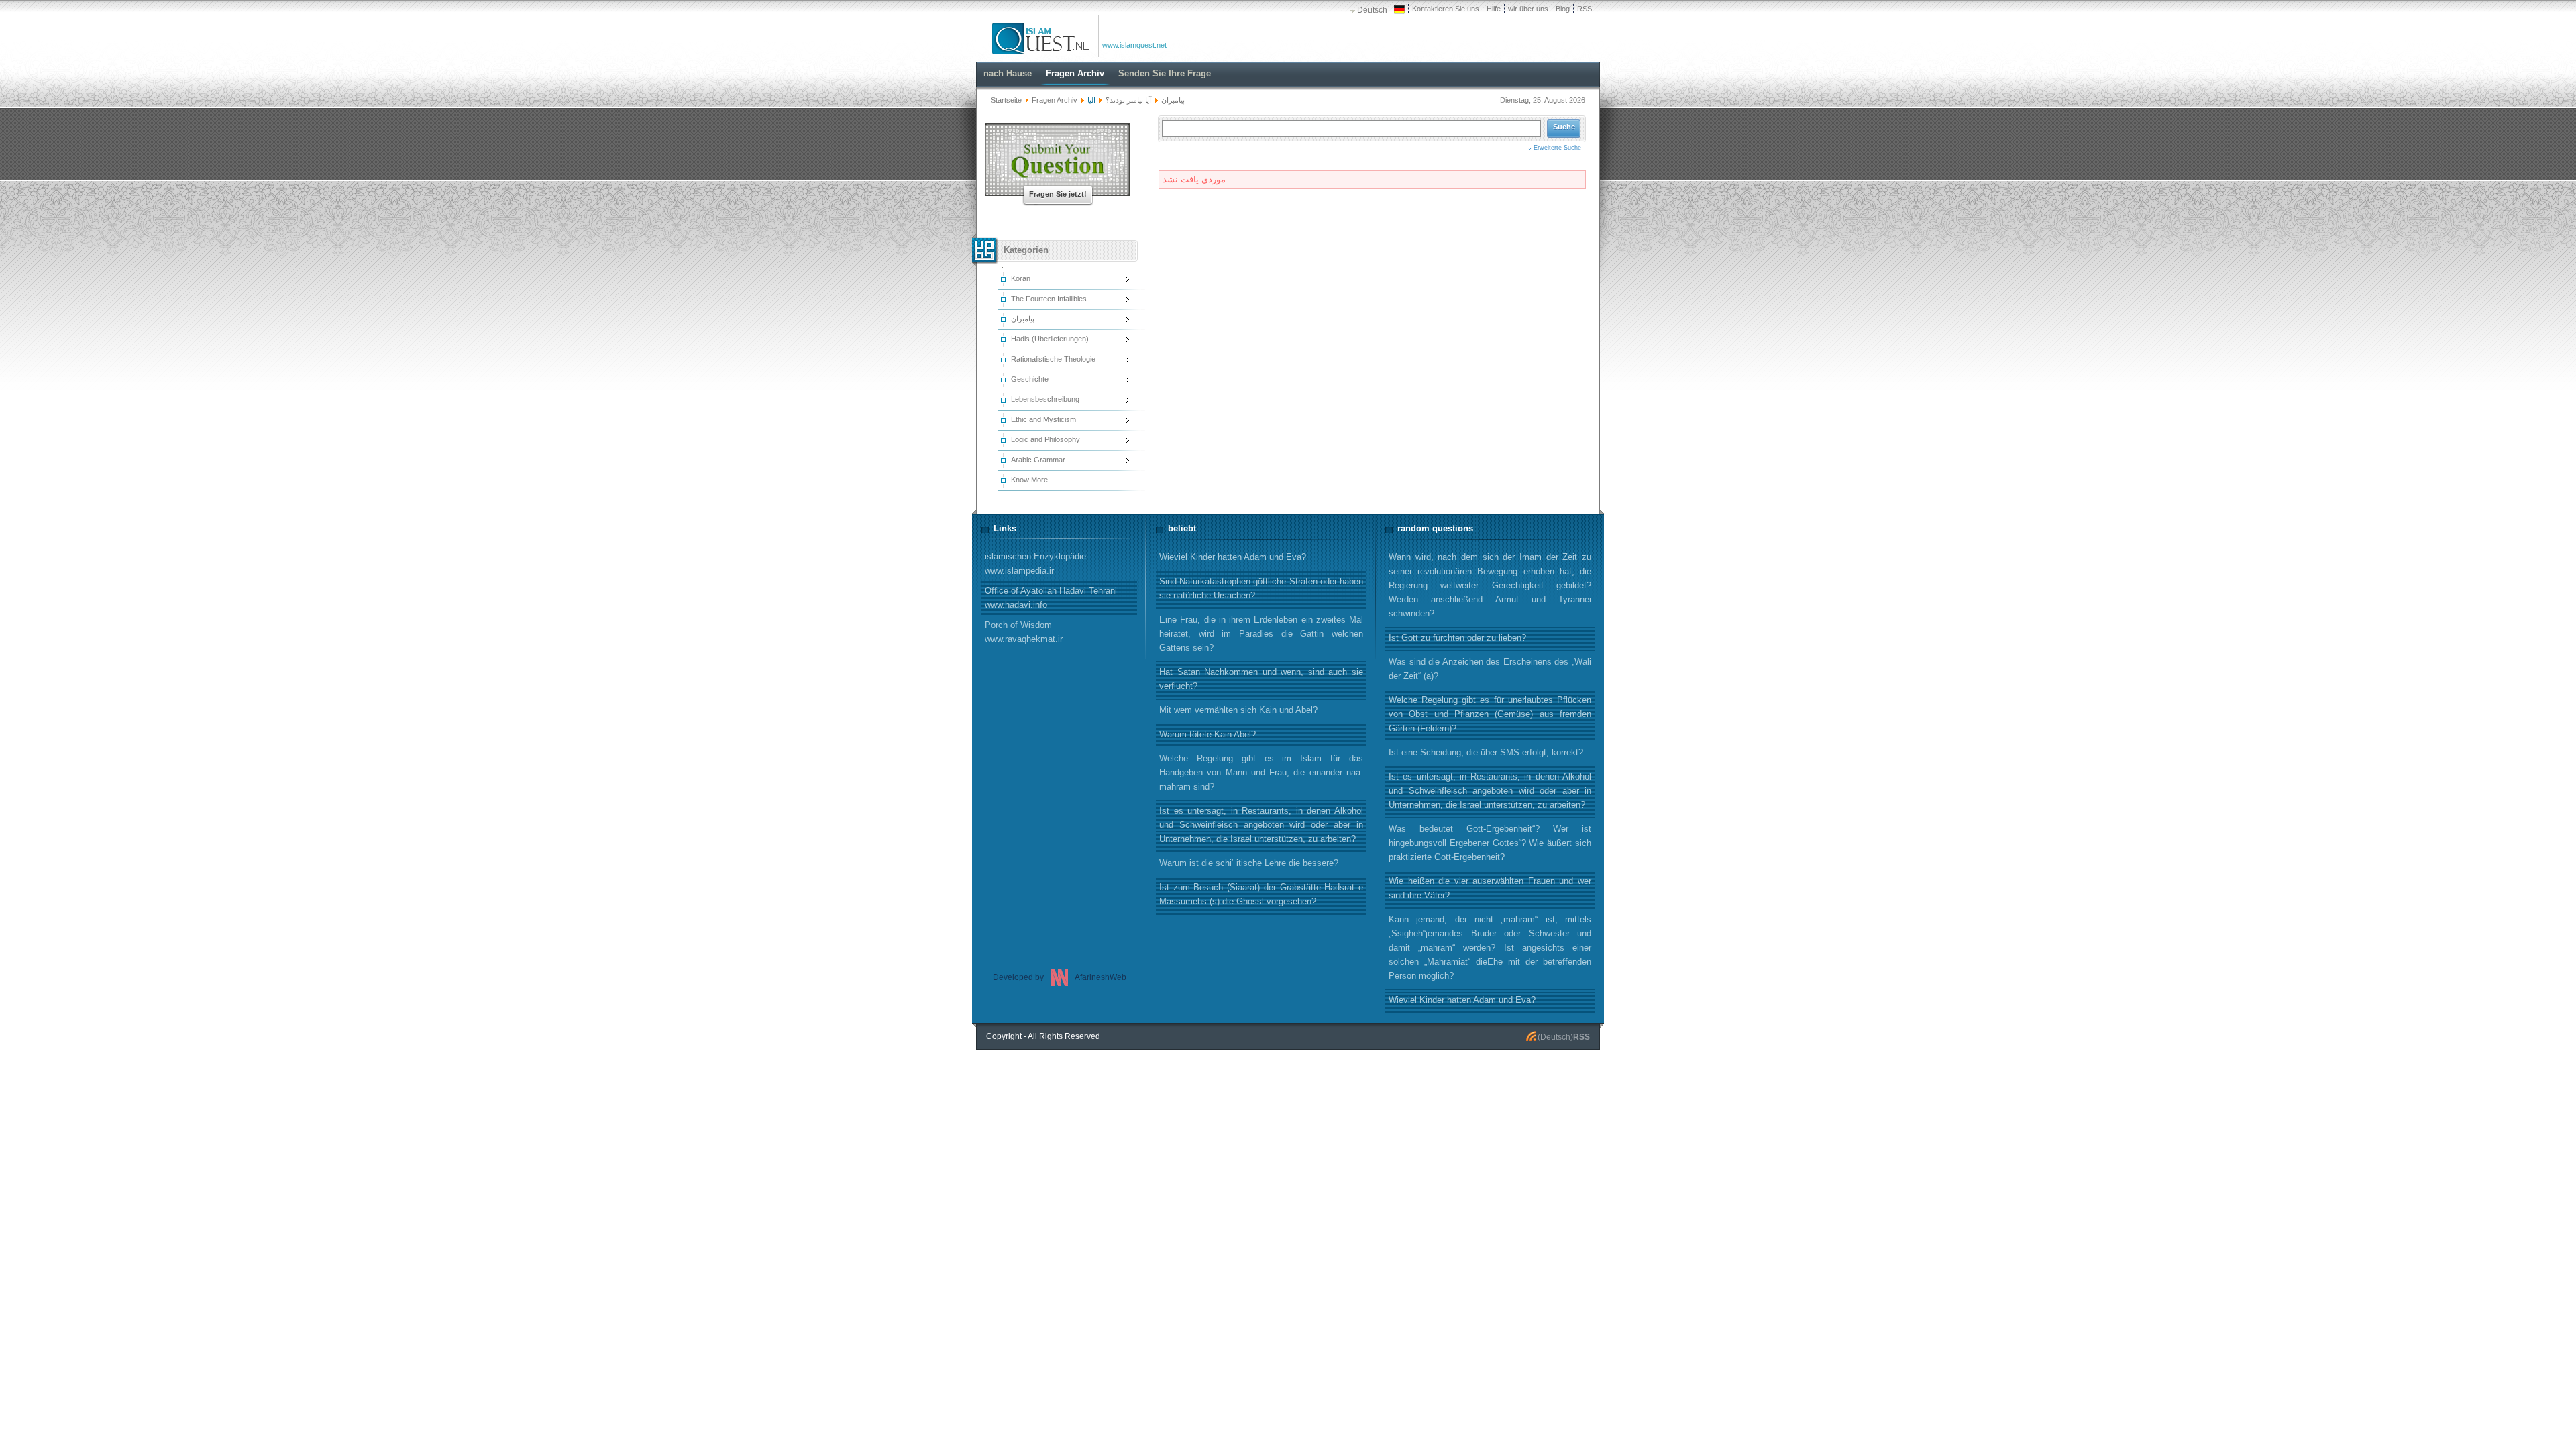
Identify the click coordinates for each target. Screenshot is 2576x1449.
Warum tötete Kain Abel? (1207, 734)
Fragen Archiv (1055, 100)
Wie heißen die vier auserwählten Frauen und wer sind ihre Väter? (1490, 888)
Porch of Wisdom (1024, 632)
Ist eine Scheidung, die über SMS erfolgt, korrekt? (1486, 752)
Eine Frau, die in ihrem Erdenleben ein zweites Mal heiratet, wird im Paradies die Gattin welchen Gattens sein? (1261, 634)
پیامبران (1173, 100)
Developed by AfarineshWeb (1060, 977)
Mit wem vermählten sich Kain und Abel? (1238, 710)
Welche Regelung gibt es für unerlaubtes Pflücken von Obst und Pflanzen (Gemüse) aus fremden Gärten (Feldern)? (1490, 714)
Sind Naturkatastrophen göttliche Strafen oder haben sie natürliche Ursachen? (1261, 588)
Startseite (1006, 100)
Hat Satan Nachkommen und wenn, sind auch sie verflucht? (1261, 679)
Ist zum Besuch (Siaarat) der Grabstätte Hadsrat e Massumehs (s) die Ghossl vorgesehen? (1261, 894)
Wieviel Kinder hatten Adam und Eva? (1462, 1000)
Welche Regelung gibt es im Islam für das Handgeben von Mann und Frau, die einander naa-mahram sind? (1261, 772)
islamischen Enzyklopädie (1035, 563)
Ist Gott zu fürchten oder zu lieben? (1457, 638)
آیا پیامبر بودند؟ (1128, 100)
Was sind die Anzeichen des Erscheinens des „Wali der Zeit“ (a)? (1490, 669)
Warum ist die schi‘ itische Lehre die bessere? (1249, 863)
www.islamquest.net (1134, 45)
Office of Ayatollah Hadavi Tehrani (1051, 598)
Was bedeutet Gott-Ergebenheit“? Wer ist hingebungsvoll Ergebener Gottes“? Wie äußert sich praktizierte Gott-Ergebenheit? (1490, 843)
